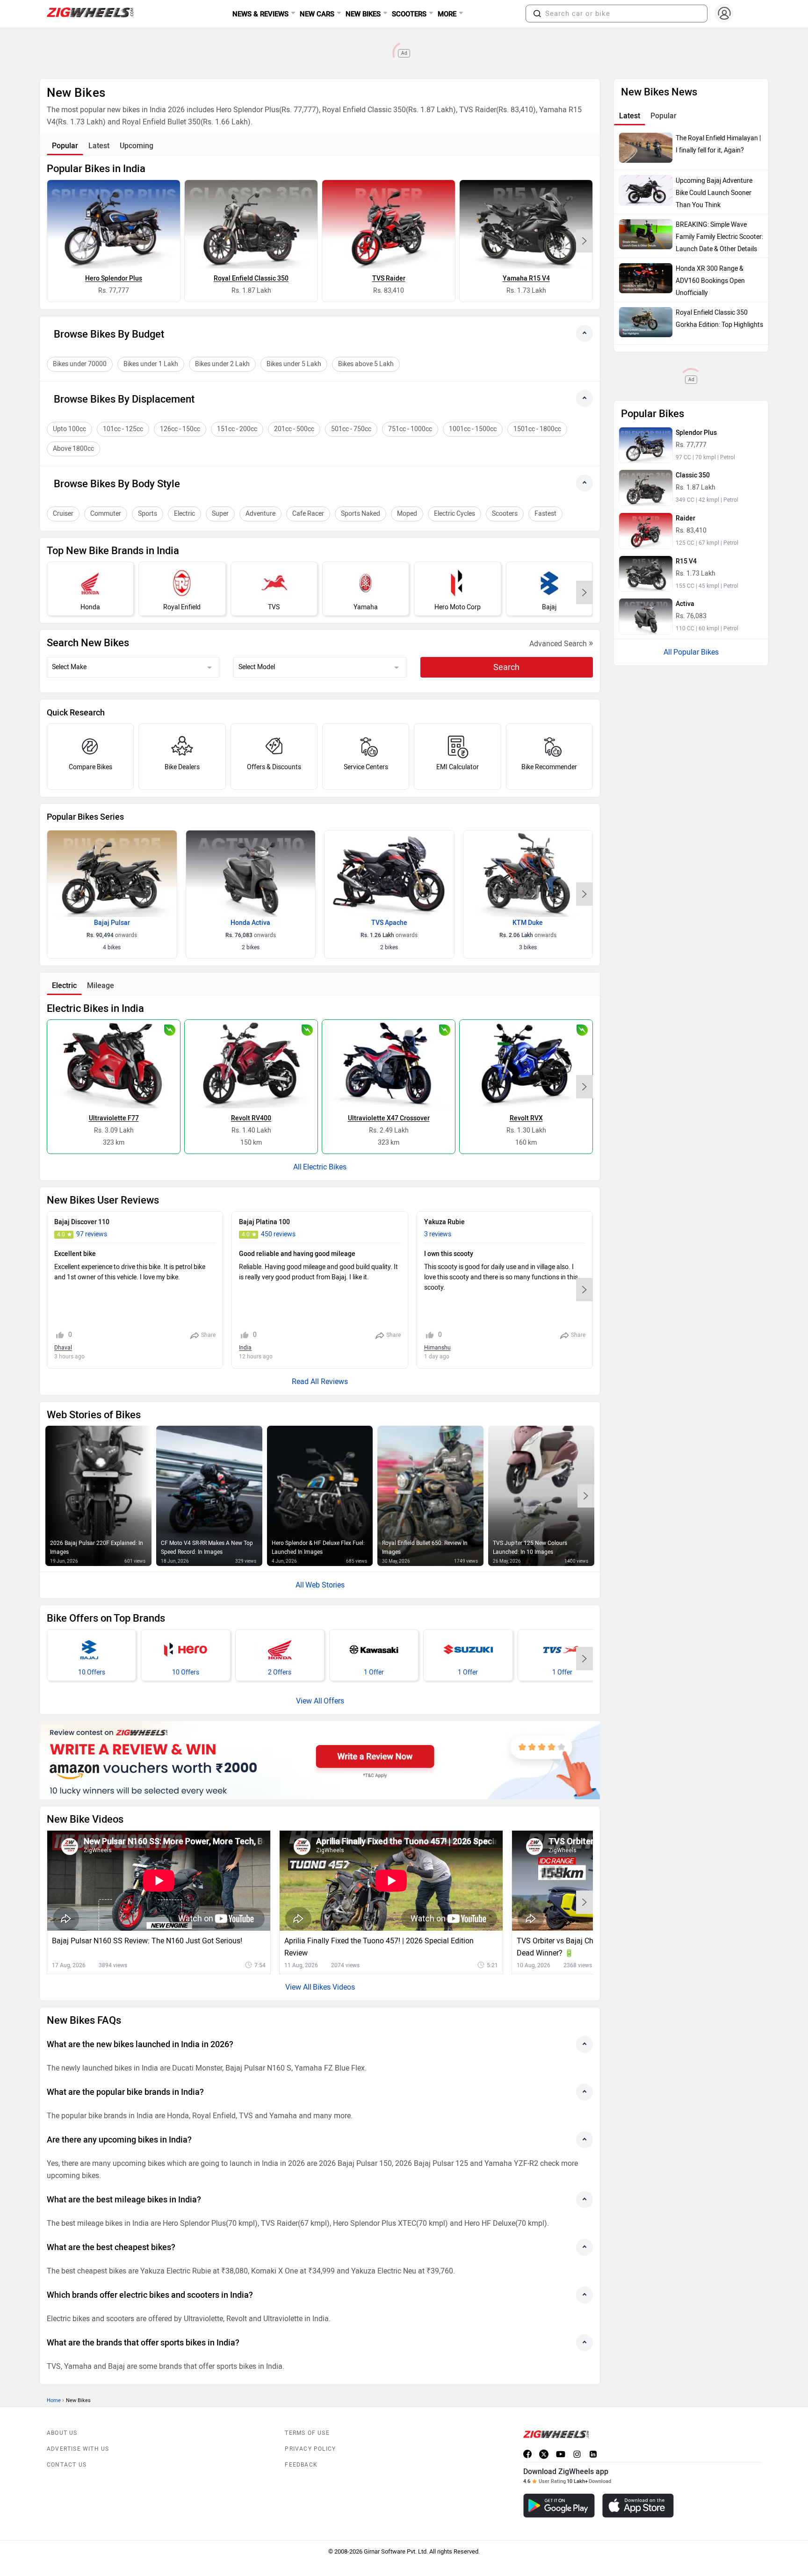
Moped (407, 514)
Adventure (260, 514)
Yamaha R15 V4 (526, 278)
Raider (685, 518)
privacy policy (310, 2449)
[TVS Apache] (389, 873)
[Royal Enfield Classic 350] (251, 224)
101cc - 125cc (123, 429)
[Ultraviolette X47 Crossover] (389, 1064)
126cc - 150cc (180, 429)
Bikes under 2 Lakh (222, 364)
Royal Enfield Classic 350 (251, 278)
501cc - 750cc (351, 429)
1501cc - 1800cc (537, 429)
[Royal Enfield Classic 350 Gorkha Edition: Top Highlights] (646, 322)
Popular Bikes (696, 652)
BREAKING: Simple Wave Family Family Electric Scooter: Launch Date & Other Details (719, 237)
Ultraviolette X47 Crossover (389, 1118)
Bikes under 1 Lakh (151, 364)
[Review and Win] (320, 1760)
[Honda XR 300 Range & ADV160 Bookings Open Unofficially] (646, 278)
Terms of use (307, 2433)
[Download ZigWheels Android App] (559, 2506)
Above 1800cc (73, 449)
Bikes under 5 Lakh (294, 364)
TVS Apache (389, 923)
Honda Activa (250, 923)
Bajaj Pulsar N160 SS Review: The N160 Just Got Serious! (147, 1941)
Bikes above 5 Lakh (366, 364)
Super (220, 514)
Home (54, 2400)
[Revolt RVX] (526, 1064)
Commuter (106, 514)
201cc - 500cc (294, 429)
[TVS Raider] (389, 224)
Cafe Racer (308, 514)
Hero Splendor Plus (114, 278)
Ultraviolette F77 (114, 1118)
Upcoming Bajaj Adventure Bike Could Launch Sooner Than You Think (714, 193)
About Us (62, 2433)
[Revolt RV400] (251, 1064)
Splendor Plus (696, 433)
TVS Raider (389, 278)
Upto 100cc (69, 429)
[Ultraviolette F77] (114, 1064)
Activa (685, 604)
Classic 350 (693, 475)
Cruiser (63, 514)
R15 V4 (686, 561)
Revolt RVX (526, 1118)
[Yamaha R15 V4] (526, 224)
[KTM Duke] (528, 873)
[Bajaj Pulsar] (112, 873)
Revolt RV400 (251, 1118)
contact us (67, 2465)
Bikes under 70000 (80, 364)
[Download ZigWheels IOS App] (638, 2506)
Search (506, 667)
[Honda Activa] (251, 873)
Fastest (545, 514)
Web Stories (325, 1585)
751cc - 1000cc (410, 429)
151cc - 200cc (237, 429)
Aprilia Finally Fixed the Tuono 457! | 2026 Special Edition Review (379, 1947)
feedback (301, 2465)
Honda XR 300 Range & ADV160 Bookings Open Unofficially (710, 281)
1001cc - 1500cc (473, 429)
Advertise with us (78, 2449)
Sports (148, 514)
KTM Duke (528, 923)
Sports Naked (361, 514)
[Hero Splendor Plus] (114, 224)
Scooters (505, 514)
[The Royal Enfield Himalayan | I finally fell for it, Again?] (646, 148)
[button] (537, 14)
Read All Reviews (320, 1382)
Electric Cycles (454, 514)
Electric (184, 514)
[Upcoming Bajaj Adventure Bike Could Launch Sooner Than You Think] (646, 190)
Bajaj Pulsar (112, 923)
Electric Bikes (325, 1167)
